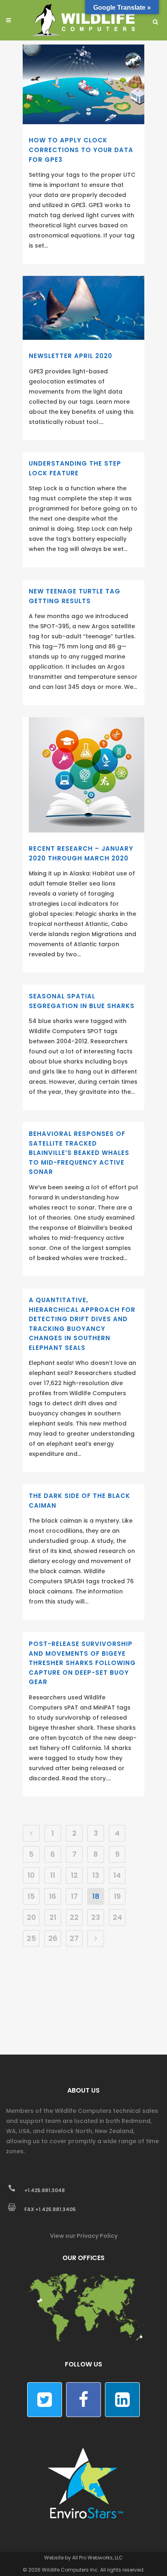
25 (31, 1938)
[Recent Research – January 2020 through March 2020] (87, 775)
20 (31, 1917)
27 (74, 1938)
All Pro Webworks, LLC (97, 2558)
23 (96, 1917)
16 (53, 1896)
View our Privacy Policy (84, 2236)
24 (117, 1917)
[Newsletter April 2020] (83, 308)
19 (117, 1896)
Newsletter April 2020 (71, 356)
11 (53, 1875)
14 (117, 1875)
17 (74, 1896)
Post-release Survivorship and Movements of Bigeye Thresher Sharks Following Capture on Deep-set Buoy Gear (82, 1663)
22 (74, 1917)
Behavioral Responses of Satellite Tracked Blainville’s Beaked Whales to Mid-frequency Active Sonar (79, 1153)
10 (31, 1875)
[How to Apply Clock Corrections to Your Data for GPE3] (83, 84)
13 (96, 1875)
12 (74, 1875)
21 (53, 1917)
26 (53, 1938)
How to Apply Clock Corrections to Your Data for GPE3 (81, 150)
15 (31, 1896)
